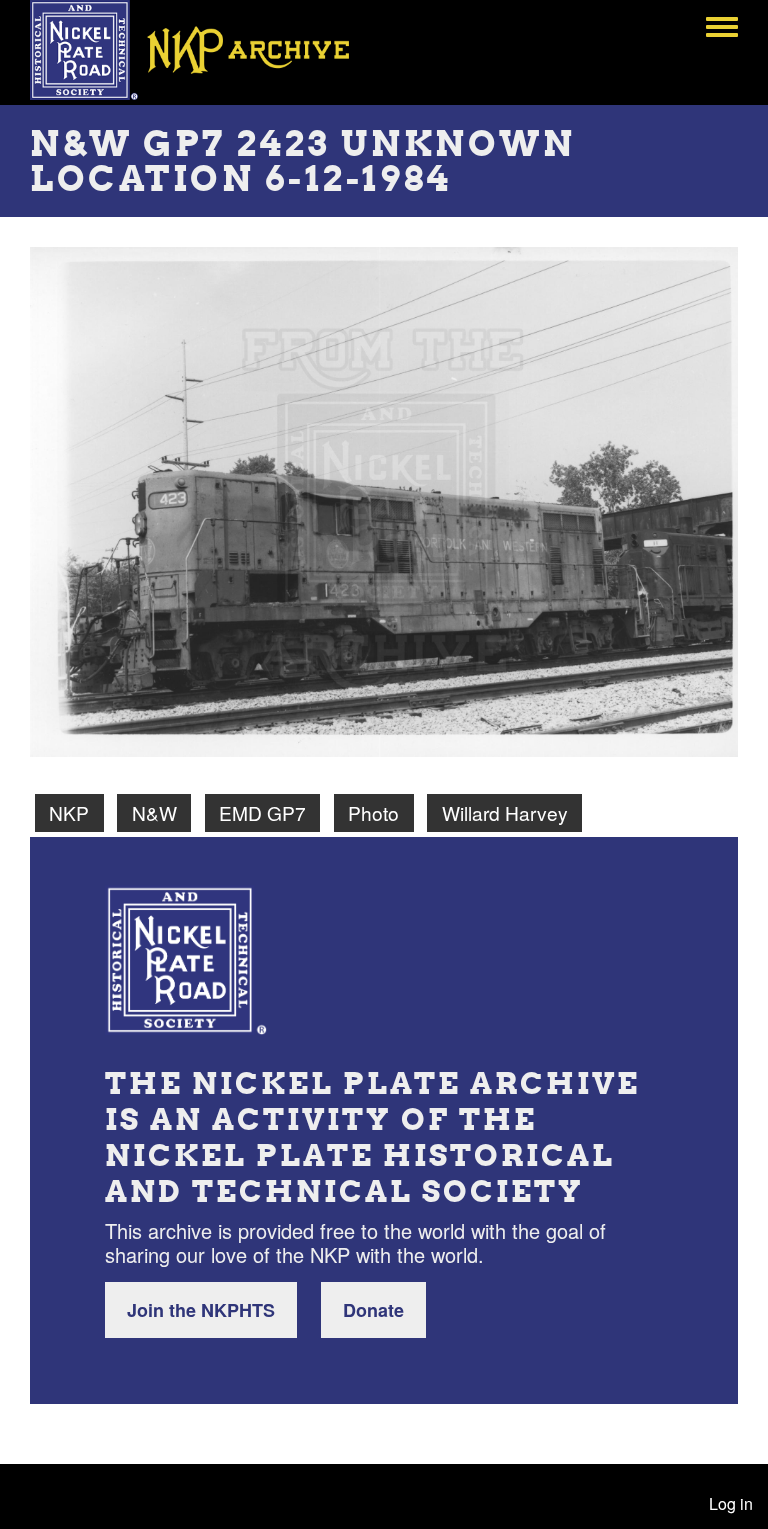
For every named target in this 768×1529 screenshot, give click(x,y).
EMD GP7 (262, 812)
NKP (69, 812)
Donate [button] (373, 1310)
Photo (373, 812)
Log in (731, 1503)
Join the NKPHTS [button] (201, 1310)
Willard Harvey (505, 812)
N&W (154, 812)
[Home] (204, 50)
